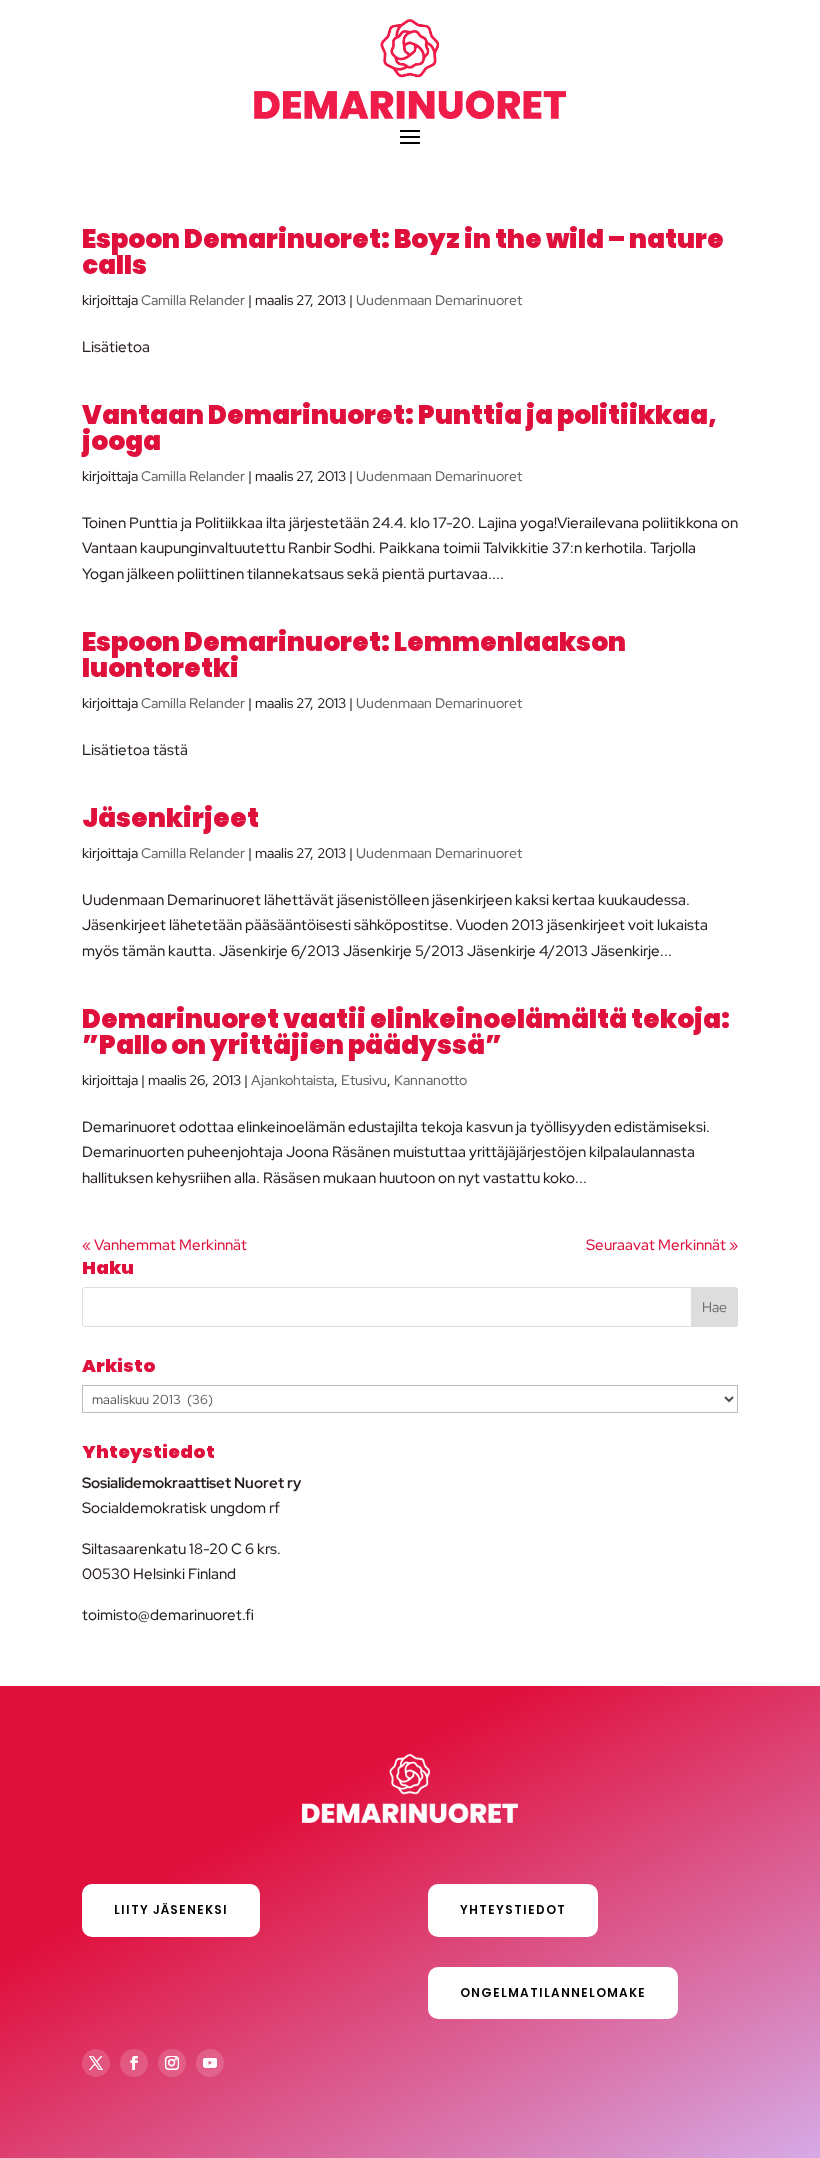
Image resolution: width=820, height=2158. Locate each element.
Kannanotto (430, 1080)
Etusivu (364, 1080)
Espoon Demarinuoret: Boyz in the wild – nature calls (403, 252)
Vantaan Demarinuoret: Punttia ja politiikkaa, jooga (399, 428)
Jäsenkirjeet (170, 818)
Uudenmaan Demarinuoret (439, 300)
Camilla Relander (193, 300)
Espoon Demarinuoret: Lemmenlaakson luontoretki (354, 655)
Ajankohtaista (292, 1080)
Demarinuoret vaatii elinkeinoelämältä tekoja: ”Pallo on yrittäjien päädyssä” (406, 1032)
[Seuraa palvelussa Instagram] (172, 2063)
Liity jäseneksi (171, 1909)
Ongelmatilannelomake (553, 1992)
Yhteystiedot (513, 1909)
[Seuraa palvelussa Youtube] (210, 2063)
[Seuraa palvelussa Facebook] (134, 2063)
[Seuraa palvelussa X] (96, 2063)
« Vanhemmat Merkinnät (164, 1245)
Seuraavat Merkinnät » (662, 1245)
